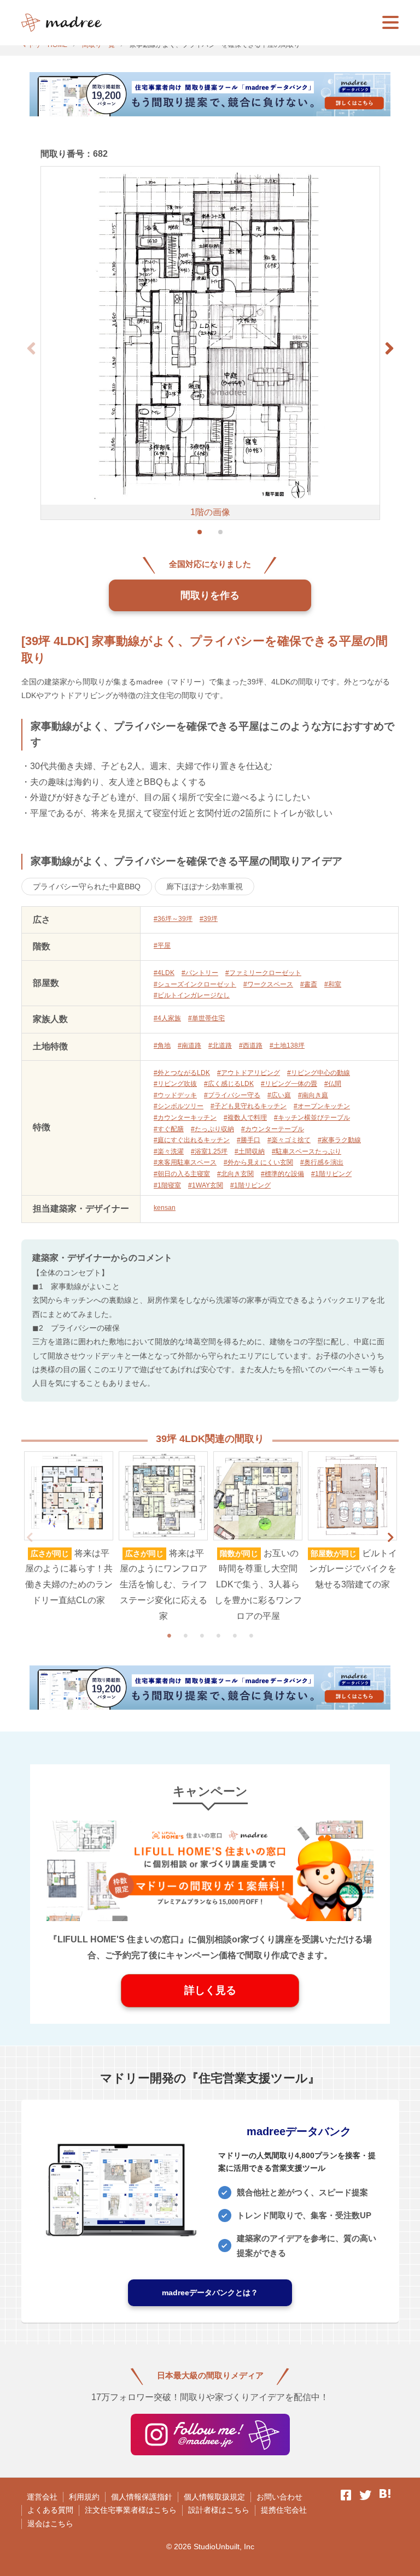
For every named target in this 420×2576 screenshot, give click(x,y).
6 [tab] (251, 1635)
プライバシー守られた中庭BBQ (87, 887)
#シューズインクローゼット (195, 984)
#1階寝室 (167, 1185)
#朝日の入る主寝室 (182, 1174)
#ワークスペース (268, 984)
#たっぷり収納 (212, 1129)
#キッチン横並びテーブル (312, 1118)
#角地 (162, 1045)
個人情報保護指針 (142, 2497)
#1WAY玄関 (206, 1185)
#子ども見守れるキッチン (249, 1106)
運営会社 (42, 2497)
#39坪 (209, 919)
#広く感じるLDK (229, 1084)
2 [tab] (185, 1635)
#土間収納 (250, 1151)
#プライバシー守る (232, 1095)
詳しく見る (210, 1990)
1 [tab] (169, 1635)
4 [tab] (218, 1635)
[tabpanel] (69, 1530)
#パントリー (200, 973)
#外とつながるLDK (182, 1073)
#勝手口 (249, 1140)
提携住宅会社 (284, 2510)
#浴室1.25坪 (209, 1151)
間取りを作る (210, 595)
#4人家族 (167, 1018)
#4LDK (164, 973)
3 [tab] (202, 1635)
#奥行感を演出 (322, 1162)
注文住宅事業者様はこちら (131, 2510)
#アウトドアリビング (249, 1073)
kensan (165, 1208)
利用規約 (84, 2497)
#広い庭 (279, 1095)
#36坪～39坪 (173, 919)
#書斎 (309, 984)
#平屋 (162, 946)
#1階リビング (331, 1174)
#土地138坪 (287, 1045)
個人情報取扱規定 (214, 2497)
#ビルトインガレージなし (192, 995)
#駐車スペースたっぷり (307, 1151)
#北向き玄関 (235, 1174)
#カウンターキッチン (185, 1118)
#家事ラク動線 (339, 1140)
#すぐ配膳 (169, 1129)
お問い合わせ (279, 2497)
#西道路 (251, 1045)
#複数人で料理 (245, 1118)
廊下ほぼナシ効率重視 (205, 887)
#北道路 (220, 1045)
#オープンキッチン (322, 1106)
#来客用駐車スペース (185, 1162)
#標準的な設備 (282, 1174)
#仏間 (333, 1084)
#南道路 (189, 1045)
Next (390, 1538)
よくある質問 (50, 2510)
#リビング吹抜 (175, 1084)
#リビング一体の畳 (289, 1084)
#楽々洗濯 (169, 1151)
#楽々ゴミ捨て (289, 1140)
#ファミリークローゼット (263, 973)
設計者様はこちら (219, 2510)
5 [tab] (235, 1635)
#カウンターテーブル (273, 1129)
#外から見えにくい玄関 (258, 1162)
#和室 (333, 984)
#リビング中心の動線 (319, 1073)
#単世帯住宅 (206, 1018)
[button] (389, 348)
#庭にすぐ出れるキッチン (192, 1140)
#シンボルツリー (179, 1106)
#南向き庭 (313, 1095)
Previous (30, 1538)
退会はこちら (50, 2524)
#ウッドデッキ (175, 1095)
